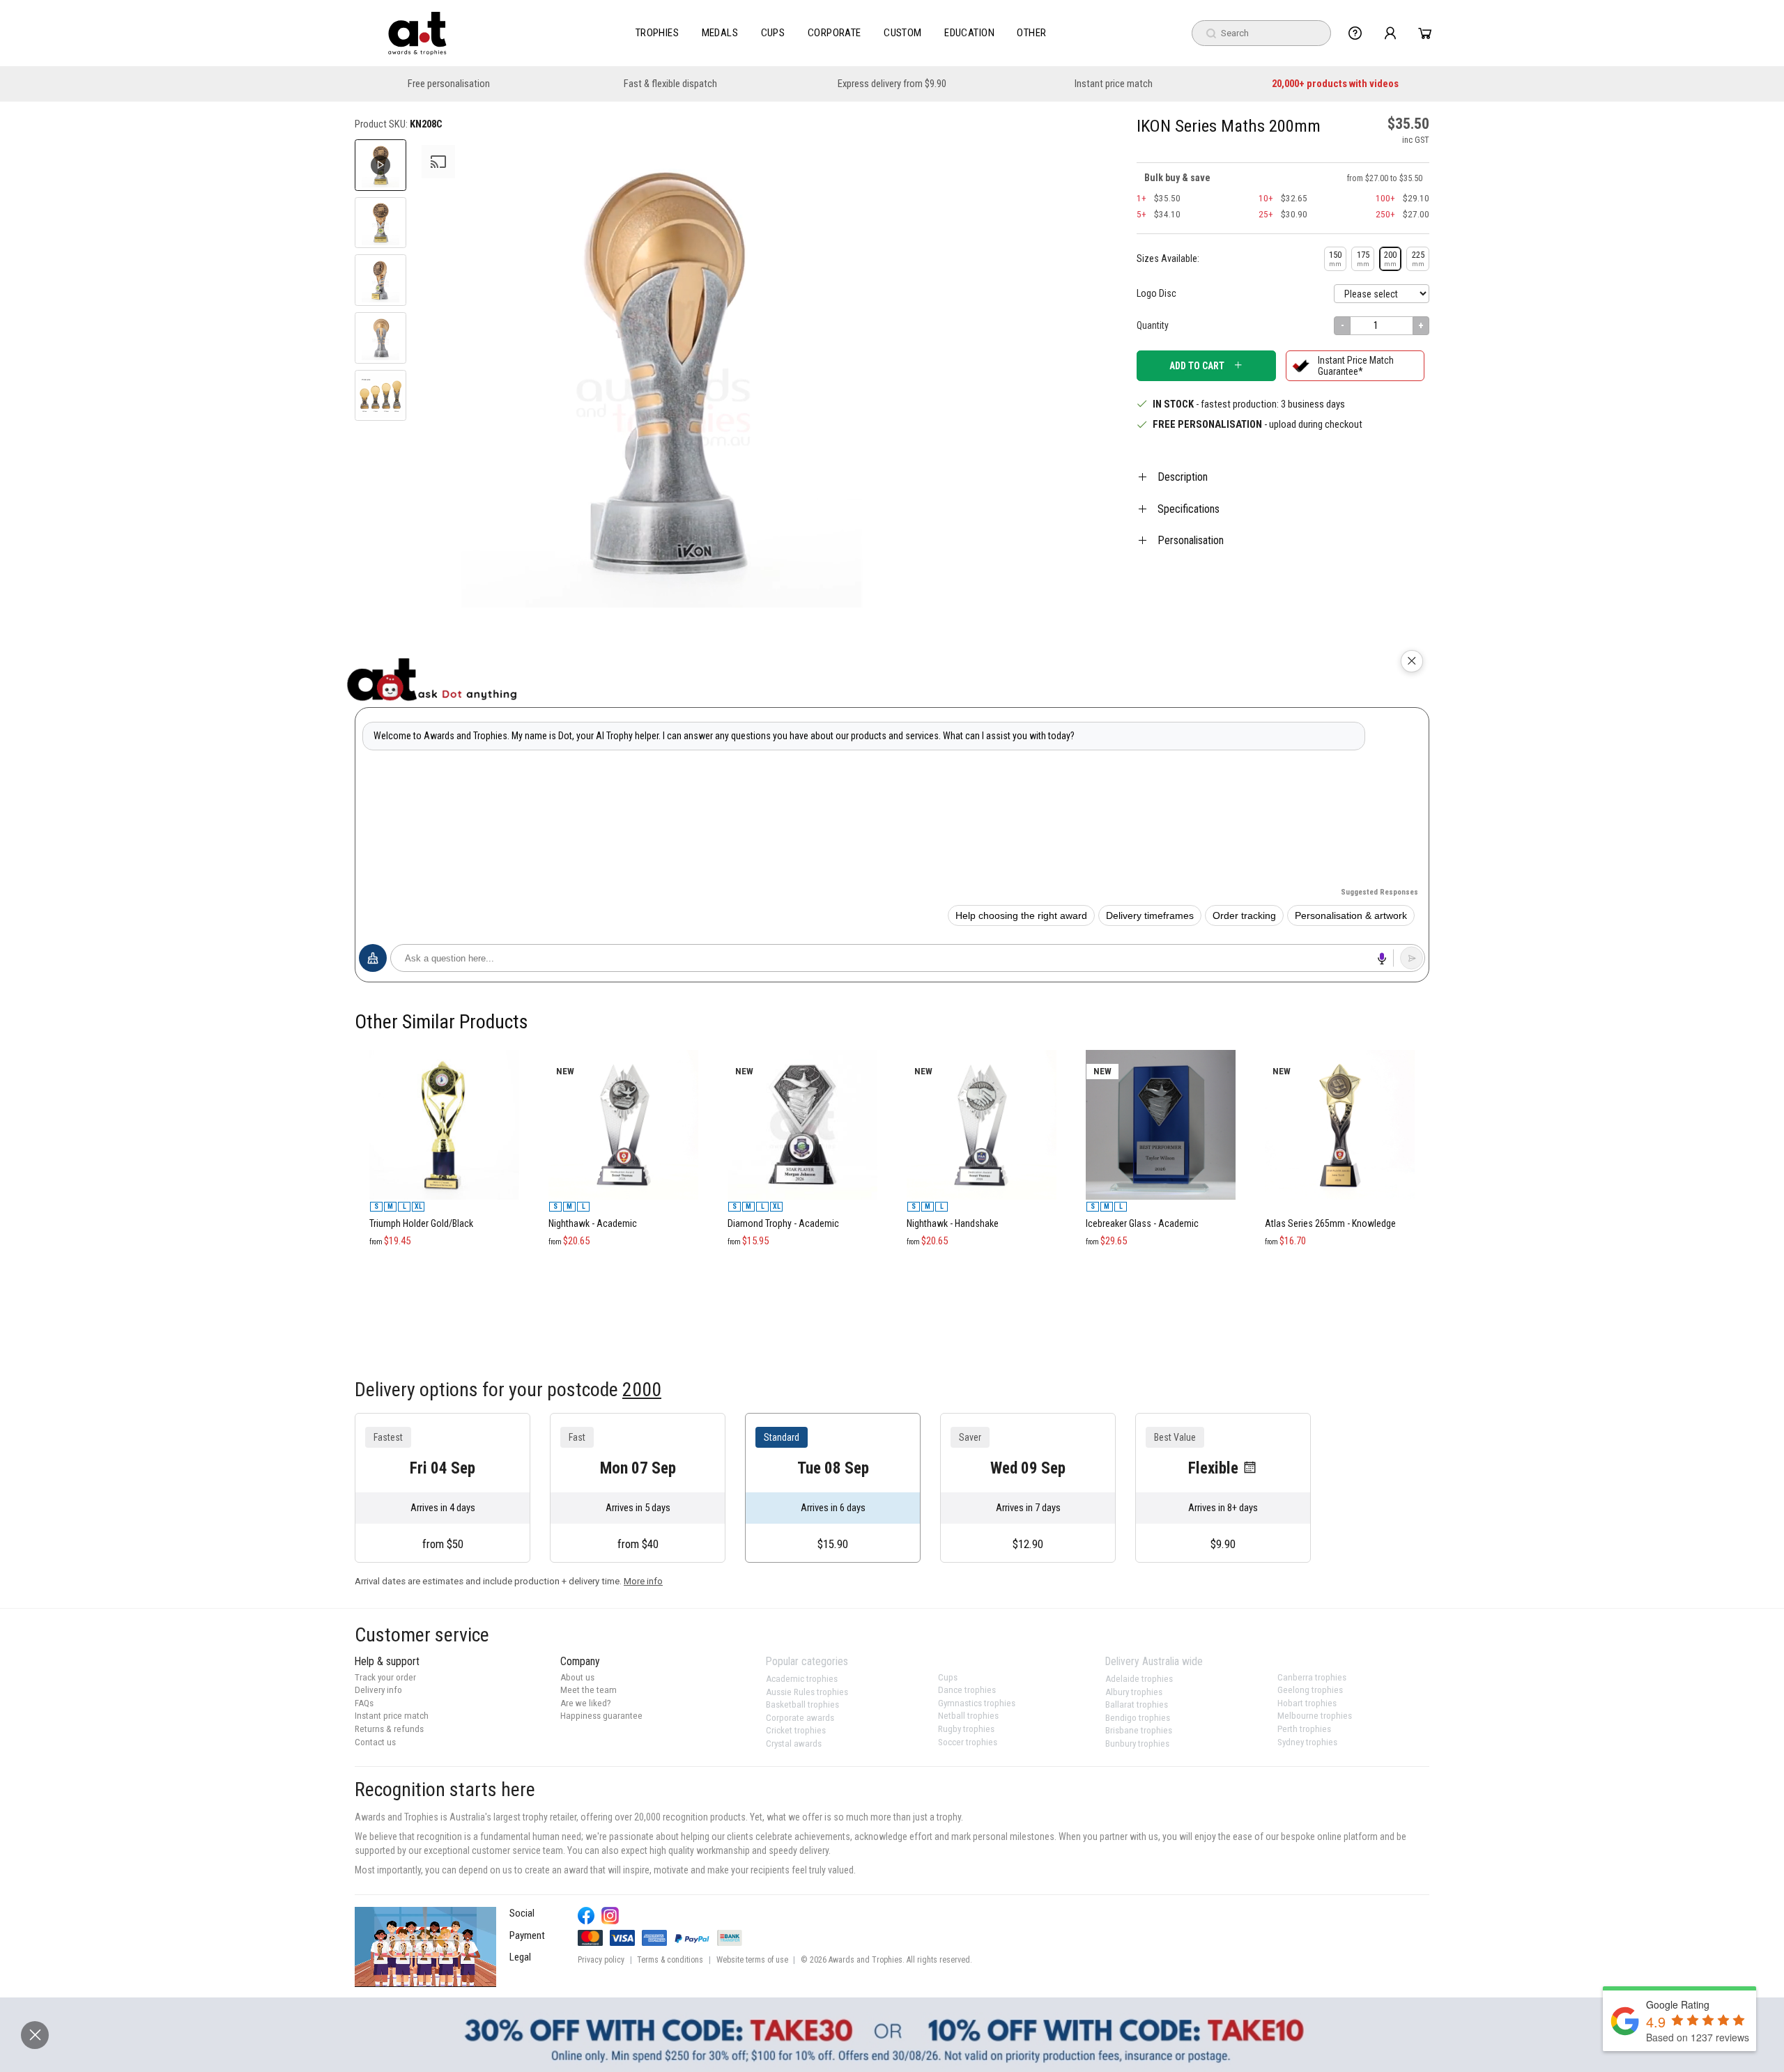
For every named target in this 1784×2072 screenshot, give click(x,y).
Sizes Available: (1168, 258)
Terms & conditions (670, 1960)
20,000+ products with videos (1335, 84)
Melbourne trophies (1315, 1716)
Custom (903, 33)
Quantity (1153, 325)
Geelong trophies (1310, 1690)
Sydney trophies (1307, 1742)
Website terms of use (752, 1960)
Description (1183, 477)
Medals (720, 33)
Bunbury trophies (1137, 1744)
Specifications (1189, 509)
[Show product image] (380, 223)
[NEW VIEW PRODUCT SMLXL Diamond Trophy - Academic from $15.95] (802, 1044)
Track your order (385, 1677)
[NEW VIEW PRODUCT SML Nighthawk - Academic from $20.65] (623, 1044)
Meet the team (589, 1690)
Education (969, 33)
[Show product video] (380, 165)
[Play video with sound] (425, 1947)
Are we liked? (586, 1703)
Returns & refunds (389, 1729)
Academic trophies (802, 1679)
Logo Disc (1156, 293)
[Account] (1390, 33)
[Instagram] (610, 1916)
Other (1031, 33)
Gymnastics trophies (977, 1703)
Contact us (375, 1742)
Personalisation (1191, 540)
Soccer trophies (968, 1742)
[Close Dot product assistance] (1412, 661)
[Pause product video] (883, 165)
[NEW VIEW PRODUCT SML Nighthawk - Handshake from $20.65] (982, 1044)
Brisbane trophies (1139, 1730)
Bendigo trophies (1138, 1718)
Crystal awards (794, 1744)
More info (643, 1581)
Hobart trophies (1307, 1703)
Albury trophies (1134, 1692)
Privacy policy (601, 1960)
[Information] (1355, 33)
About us (577, 1677)
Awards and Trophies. (867, 1960)
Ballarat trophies (1137, 1704)
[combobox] (1261, 33)
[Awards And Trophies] (417, 33)
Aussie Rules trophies (807, 1692)
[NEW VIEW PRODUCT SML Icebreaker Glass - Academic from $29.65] (1161, 1044)
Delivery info (378, 1690)
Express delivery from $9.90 (892, 84)
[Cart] (1425, 33)
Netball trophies (968, 1716)
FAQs (364, 1703)
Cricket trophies (796, 1730)
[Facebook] (586, 1916)
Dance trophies (967, 1690)
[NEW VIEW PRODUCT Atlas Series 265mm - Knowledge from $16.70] (1340, 1044)
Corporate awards (800, 1718)
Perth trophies (1304, 1729)
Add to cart (1197, 366)
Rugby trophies (966, 1729)
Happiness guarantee (601, 1716)
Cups (773, 33)
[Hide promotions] (35, 2035)
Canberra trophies (1312, 1677)
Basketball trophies (802, 1704)
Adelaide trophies (1139, 1679)
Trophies (658, 33)
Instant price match (1114, 84)
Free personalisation (449, 84)
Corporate (835, 33)
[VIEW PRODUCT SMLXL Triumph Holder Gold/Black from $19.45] (444, 1044)
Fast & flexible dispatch (670, 84)
